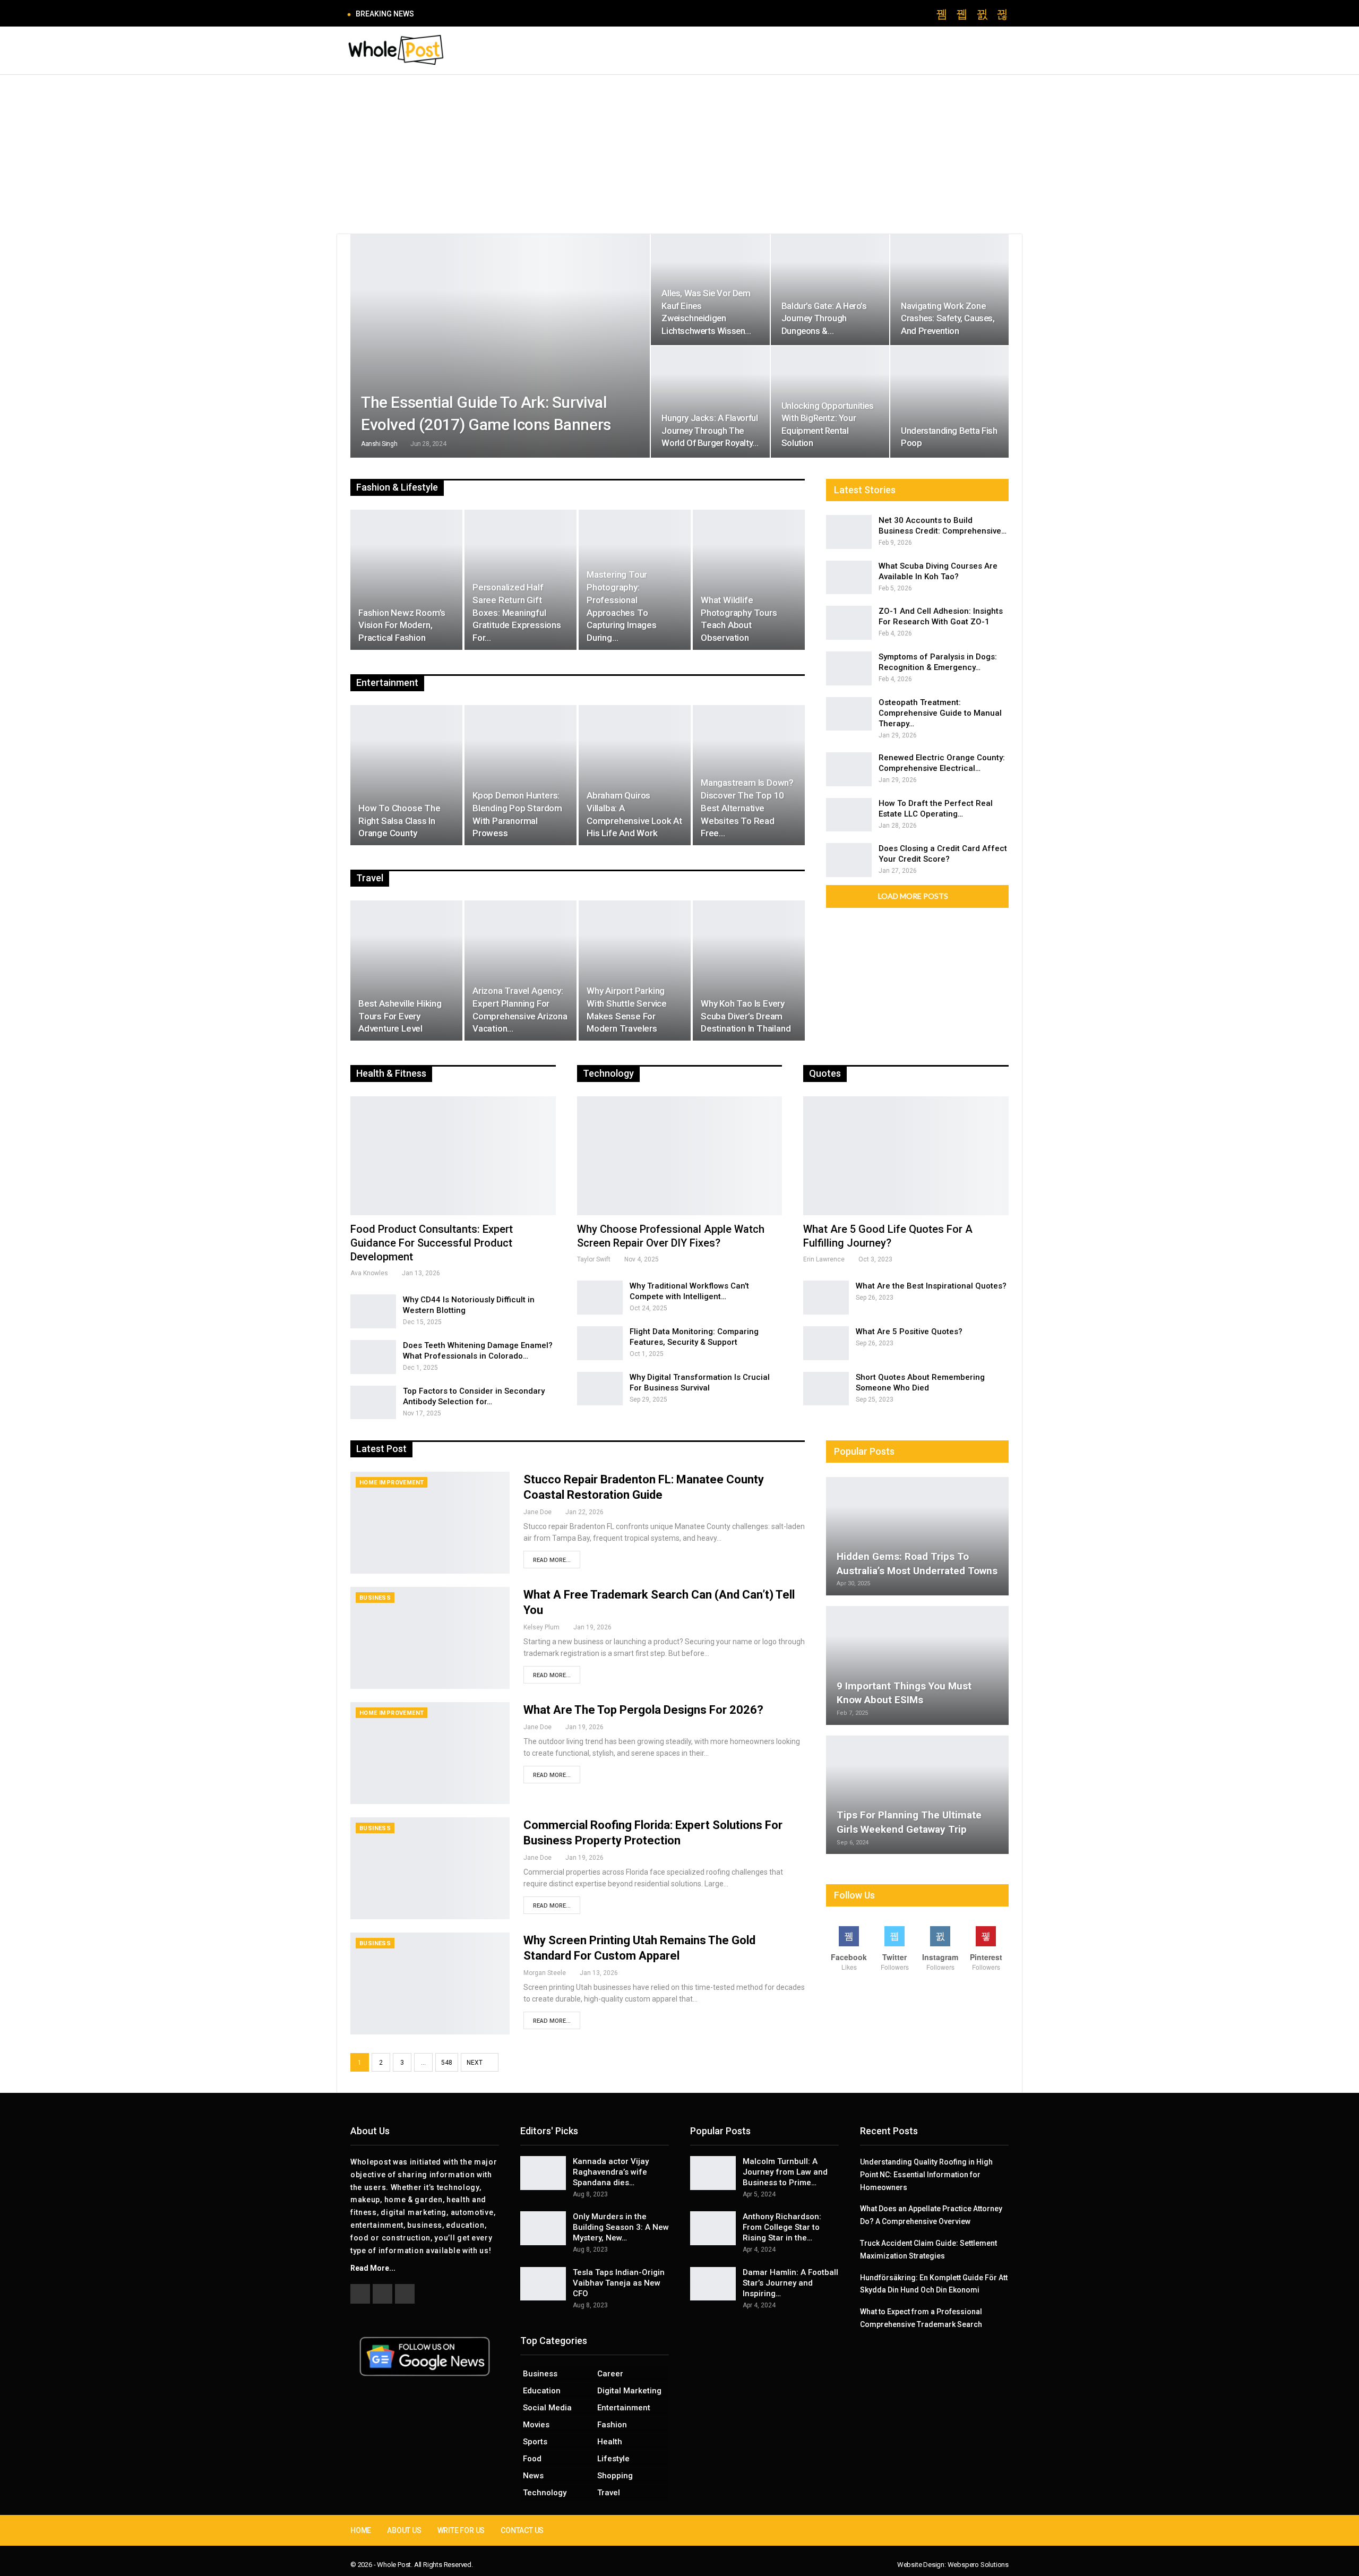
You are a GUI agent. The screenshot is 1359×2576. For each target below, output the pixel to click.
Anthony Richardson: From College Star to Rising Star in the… (782, 2227)
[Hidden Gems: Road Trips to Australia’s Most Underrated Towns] (917, 1536)
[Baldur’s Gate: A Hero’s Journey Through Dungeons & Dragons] (830, 290)
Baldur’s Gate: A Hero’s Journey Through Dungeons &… (824, 318)
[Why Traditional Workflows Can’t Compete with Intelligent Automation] (600, 1298)
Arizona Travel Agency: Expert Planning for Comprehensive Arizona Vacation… (520, 1010)
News (533, 2476)
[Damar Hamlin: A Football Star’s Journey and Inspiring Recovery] (713, 2284)
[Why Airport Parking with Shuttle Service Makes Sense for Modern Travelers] (635, 971)
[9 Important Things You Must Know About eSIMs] (917, 1665)
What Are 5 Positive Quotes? (909, 1332)
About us (404, 2530)
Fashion (612, 2425)
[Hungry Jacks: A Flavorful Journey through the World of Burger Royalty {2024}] (710, 402)
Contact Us (522, 2530)
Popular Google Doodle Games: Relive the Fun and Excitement (533, 14)
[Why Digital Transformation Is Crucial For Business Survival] (600, 1389)
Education (542, 2391)
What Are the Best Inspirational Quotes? (931, 1286)
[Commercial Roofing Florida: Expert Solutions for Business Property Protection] (430, 1868)
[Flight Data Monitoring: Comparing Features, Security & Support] (600, 1343)
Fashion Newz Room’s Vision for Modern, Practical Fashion (402, 625)
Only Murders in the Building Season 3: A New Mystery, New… (621, 2227)
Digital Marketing (629, 2391)
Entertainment (624, 2408)
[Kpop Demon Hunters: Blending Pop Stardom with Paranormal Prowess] (521, 775)
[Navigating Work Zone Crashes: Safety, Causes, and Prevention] (949, 290)
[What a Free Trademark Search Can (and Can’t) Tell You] (430, 1638)
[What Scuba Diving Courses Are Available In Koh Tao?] (849, 578)
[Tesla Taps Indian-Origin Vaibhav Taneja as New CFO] (543, 2284)
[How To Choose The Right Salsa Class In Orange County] (406, 775)
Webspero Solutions (978, 2565)
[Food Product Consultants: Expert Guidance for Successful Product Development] (453, 1156)
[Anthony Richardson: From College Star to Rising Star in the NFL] (713, 2228)
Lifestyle (613, 2459)
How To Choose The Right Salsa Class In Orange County (399, 821)
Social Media (547, 2408)
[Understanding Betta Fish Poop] (949, 402)
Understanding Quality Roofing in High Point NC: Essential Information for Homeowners (926, 2175)
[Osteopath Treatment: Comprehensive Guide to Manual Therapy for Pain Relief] (849, 714)
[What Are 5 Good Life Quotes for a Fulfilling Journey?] (906, 1156)
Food (532, 2459)
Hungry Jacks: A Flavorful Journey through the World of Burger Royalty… (710, 430)
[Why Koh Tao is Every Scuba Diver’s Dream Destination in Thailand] (749, 971)
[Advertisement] (679, 154)
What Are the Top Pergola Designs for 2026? (643, 1710)
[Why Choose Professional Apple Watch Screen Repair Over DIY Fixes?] (680, 1156)
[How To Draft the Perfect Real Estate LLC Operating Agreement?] (849, 815)
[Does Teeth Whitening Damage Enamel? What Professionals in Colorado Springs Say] (373, 1357)
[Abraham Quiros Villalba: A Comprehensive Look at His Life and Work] (635, 775)
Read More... (552, 1560)
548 (447, 2063)
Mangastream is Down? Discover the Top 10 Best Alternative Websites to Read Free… (747, 808)
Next (475, 2063)
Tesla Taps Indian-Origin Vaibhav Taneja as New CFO (619, 2283)
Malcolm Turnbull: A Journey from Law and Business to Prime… (785, 2172)
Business (375, 1598)
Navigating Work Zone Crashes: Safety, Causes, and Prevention (948, 318)
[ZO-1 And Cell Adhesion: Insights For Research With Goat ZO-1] (849, 623)
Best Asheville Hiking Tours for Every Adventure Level (400, 1016)
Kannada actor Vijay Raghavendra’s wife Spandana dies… (611, 2172)
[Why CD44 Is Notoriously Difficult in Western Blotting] (373, 1311)
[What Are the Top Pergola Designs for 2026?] (430, 1753)
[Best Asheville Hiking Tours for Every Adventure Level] (406, 971)
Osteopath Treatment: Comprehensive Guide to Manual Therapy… (940, 713)
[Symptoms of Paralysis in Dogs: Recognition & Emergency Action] (849, 668)
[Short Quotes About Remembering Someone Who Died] (826, 1389)
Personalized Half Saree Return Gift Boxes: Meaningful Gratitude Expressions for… (517, 612)
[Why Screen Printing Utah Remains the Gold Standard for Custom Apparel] (430, 1983)
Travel (609, 2493)
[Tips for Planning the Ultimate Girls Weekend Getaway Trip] (917, 1795)
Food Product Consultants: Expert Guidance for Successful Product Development (432, 1243)
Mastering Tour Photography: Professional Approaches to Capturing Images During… (622, 606)
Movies (536, 2425)
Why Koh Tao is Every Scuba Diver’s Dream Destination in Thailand (746, 1016)
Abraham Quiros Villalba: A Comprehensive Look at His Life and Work (634, 814)
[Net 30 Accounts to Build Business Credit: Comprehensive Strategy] (849, 532)
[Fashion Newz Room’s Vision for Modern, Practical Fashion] (406, 580)
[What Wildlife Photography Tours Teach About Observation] (749, 580)
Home (361, 2530)
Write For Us (461, 2530)
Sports (535, 2442)
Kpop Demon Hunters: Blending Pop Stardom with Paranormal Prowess (517, 814)
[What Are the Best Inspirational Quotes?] (826, 1298)
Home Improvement (392, 1483)
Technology (545, 2493)
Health (610, 2442)
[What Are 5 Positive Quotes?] (826, 1343)
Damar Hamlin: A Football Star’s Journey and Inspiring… (790, 2283)
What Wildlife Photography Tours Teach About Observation (739, 619)
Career (610, 2374)
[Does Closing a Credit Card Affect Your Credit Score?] (849, 860)
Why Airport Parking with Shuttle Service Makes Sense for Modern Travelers (627, 1010)
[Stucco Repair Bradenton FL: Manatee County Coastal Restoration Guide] (430, 1523)
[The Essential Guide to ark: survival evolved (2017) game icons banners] (500, 346)
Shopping (615, 2476)
